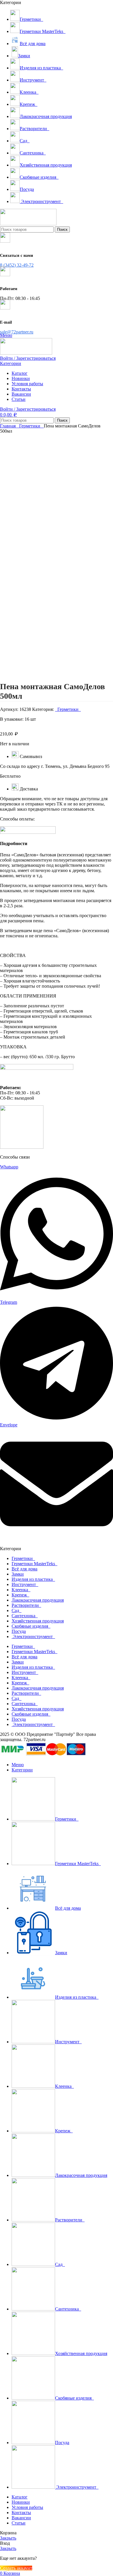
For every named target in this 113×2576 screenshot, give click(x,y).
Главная (8, 426)
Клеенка (21, 1590)
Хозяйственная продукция (38, 1621)
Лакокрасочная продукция (38, 1600)
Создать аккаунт (16, 2568)
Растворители (26, 1605)
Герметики (30, 426)
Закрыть (8, 2538)
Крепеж (20, 1595)
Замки (18, 1574)
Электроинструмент (33, 1636)
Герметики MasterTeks (34, 1564)
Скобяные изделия (31, 1626)
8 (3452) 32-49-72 (17, 265)
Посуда (19, 1631)
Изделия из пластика (33, 1579)
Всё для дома (24, 1569)
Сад (17, 1610)
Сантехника (25, 1616)
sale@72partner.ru (17, 332)
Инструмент (25, 1584)
